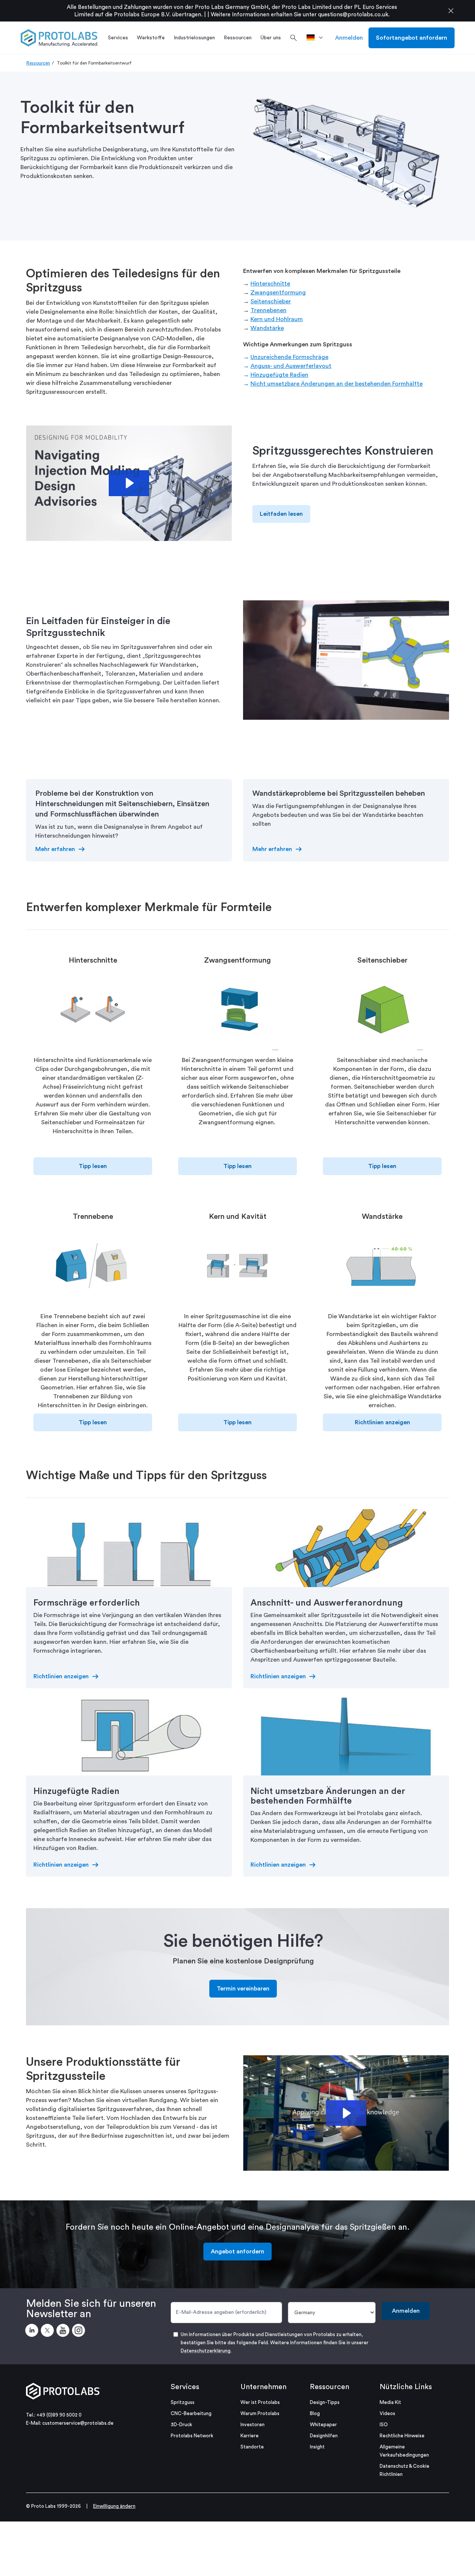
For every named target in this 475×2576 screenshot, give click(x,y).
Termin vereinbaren (243, 1989)
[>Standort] (317, 38)
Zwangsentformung (278, 293)
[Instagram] (80, 2332)
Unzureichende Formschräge (289, 357)
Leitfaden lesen (281, 514)
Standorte (252, 2447)
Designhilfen (324, 2436)
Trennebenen (268, 310)
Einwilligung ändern (114, 2506)
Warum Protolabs (260, 2413)
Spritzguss (183, 2402)
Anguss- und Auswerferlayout (291, 366)
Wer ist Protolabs (260, 2402)
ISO (384, 2425)
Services (185, 2387)
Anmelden (349, 38)
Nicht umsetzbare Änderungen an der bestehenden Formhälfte (337, 384)
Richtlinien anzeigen (382, 1422)
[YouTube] (64, 2332)
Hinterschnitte (270, 284)
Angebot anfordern (237, 2252)
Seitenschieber (271, 301)
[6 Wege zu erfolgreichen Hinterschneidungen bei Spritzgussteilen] (93, 1012)
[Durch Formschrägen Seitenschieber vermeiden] (382, 1012)
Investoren (253, 2425)
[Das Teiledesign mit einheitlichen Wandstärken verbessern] (382, 1268)
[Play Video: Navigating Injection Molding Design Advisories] (129, 483)
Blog (315, 2413)
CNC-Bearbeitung (191, 2413)
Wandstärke (267, 328)
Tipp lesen (93, 1166)
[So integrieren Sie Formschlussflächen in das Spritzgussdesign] (93, 1268)
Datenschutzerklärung (206, 2351)
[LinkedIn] (33, 2332)
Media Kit (390, 2402)
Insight (317, 2447)
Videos (387, 2413)
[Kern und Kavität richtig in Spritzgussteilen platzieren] (237, 1268)
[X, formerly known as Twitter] (49, 2332)
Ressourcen (38, 63)
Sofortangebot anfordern (412, 38)
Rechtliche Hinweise (402, 2436)
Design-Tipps (325, 2402)
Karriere (250, 2436)
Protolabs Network (192, 2436)
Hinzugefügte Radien (279, 375)
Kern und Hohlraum (277, 319)
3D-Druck (181, 2425)
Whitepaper (323, 2425)
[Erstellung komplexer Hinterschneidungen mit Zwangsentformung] (237, 1012)
